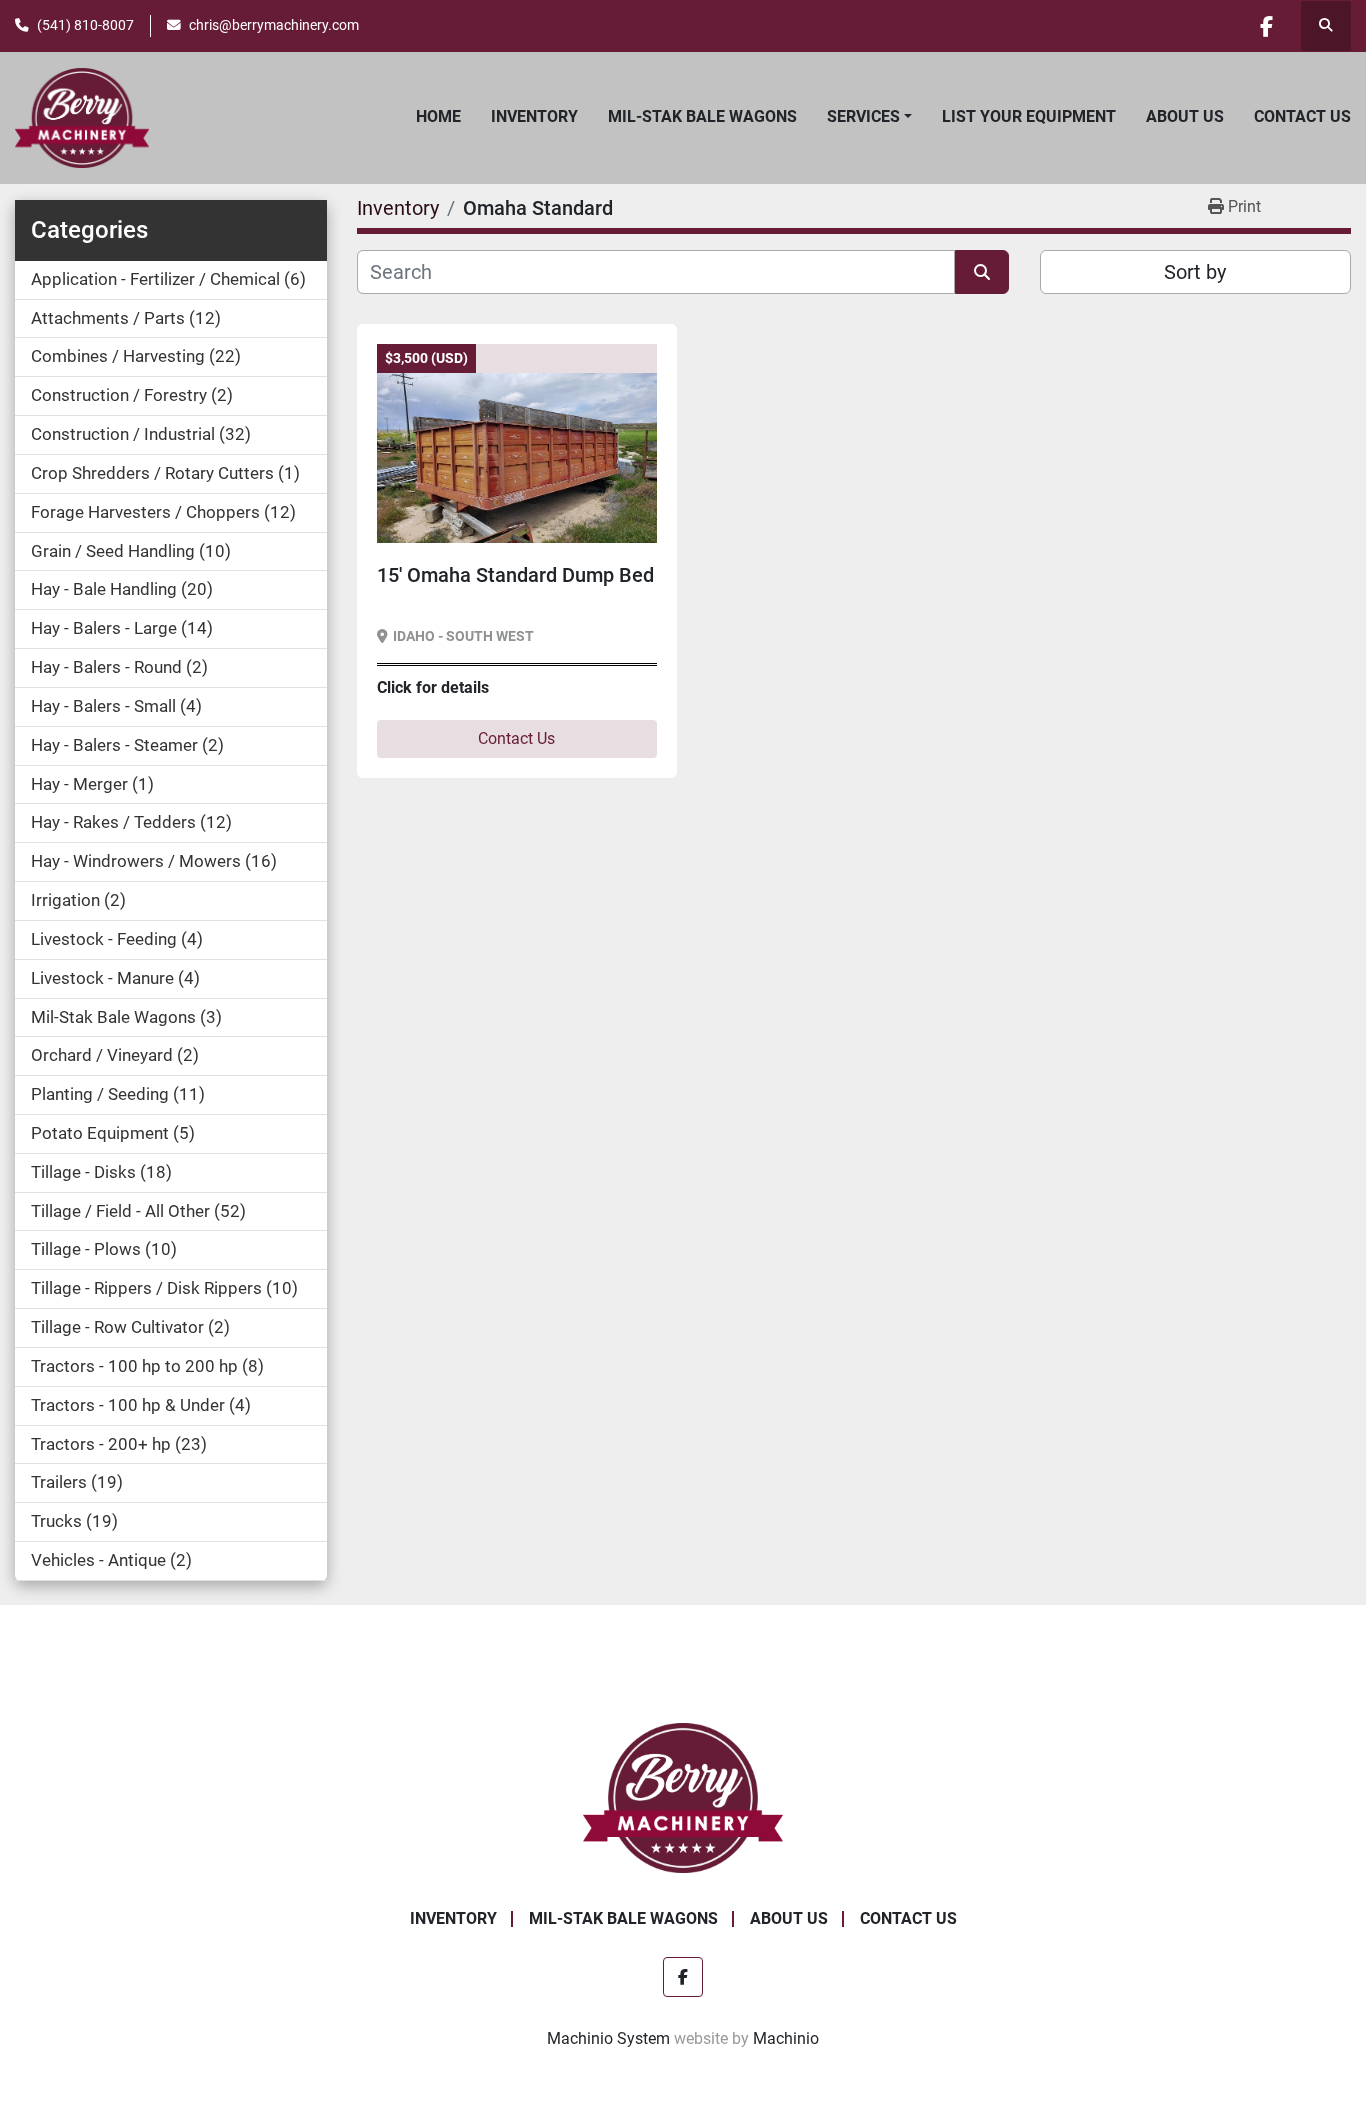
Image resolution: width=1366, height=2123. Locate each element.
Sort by (1195, 272)
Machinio (786, 2038)
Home (438, 116)
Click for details (433, 687)
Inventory (534, 116)
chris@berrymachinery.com (274, 25)
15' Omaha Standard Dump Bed (515, 575)
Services (863, 116)
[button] (869, 117)
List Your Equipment (1029, 116)
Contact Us (1302, 116)
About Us (1185, 116)
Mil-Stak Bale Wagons (702, 116)
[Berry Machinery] (683, 1796)
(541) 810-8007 (85, 25)
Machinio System (608, 2038)
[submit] (982, 272)
